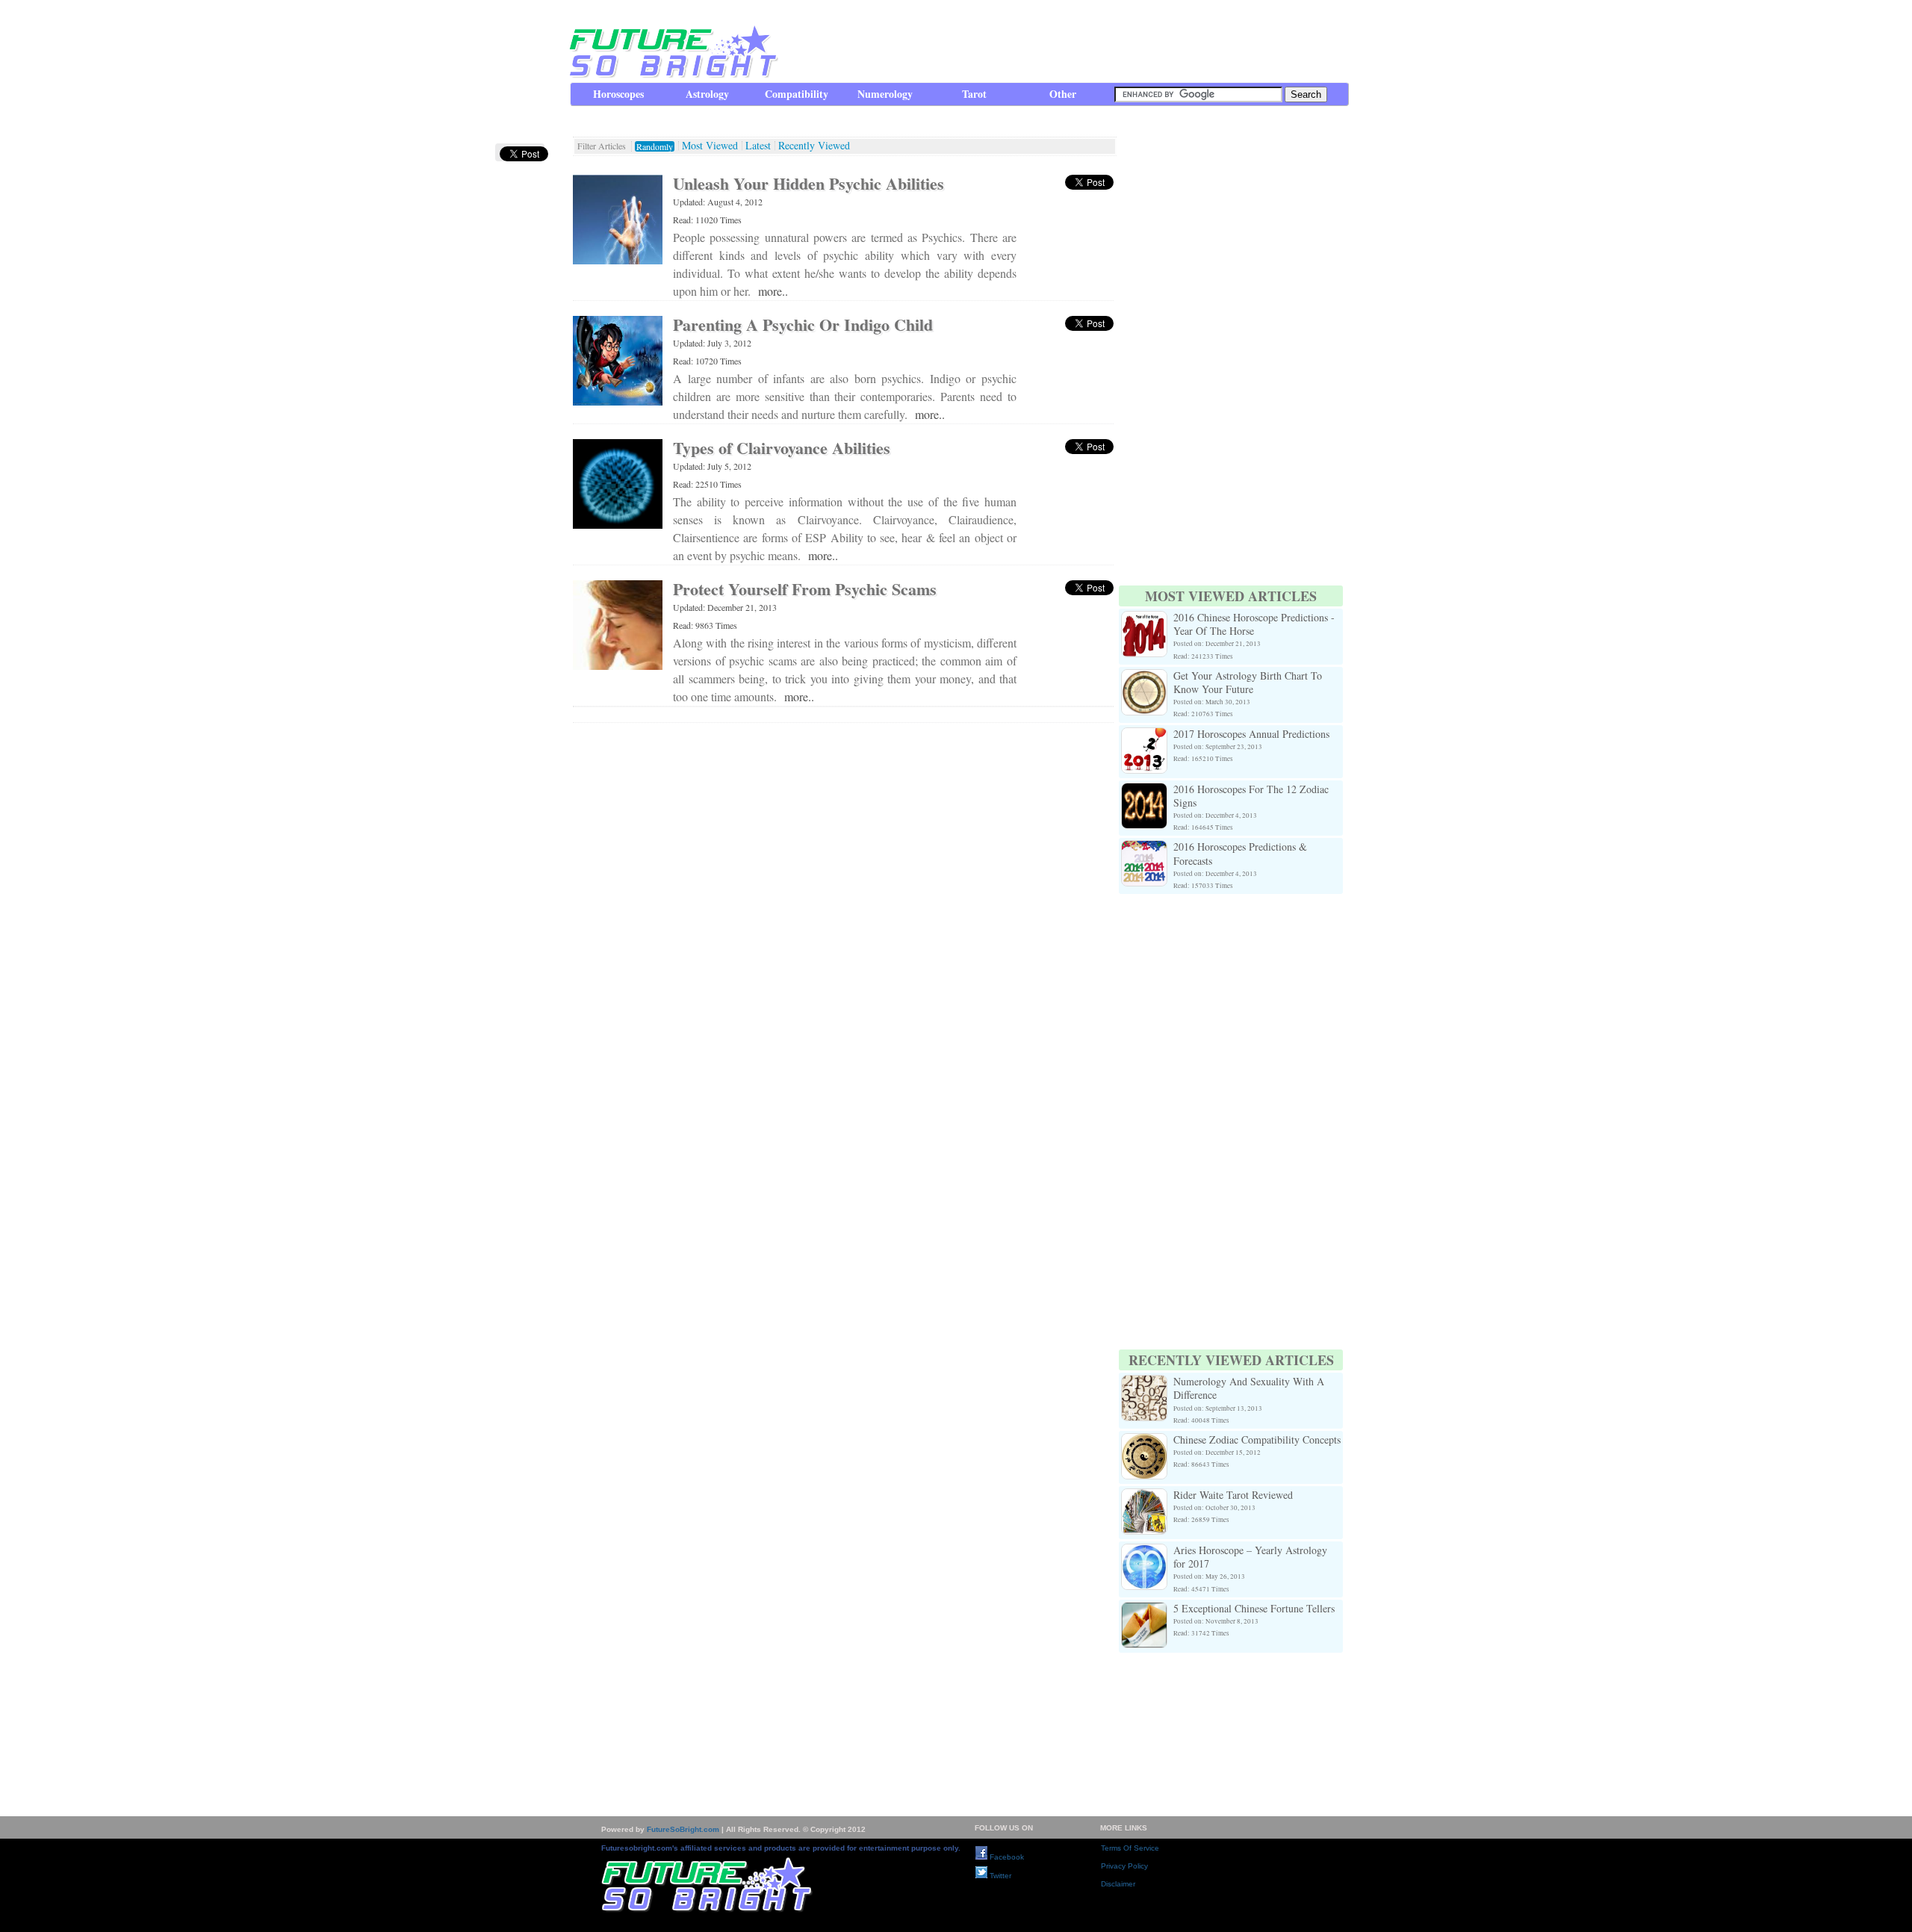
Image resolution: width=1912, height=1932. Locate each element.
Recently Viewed (814, 146)
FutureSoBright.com (683, 1829)
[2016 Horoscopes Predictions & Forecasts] (1144, 849)
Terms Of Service (1130, 1848)
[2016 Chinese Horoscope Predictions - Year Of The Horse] (1144, 619)
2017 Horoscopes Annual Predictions (1251, 734)
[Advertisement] (1076, 41)
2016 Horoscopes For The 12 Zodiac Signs (1251, 796)
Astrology (707, 94)
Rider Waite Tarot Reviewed (1233, 1495)
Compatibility (797, 94)
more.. (773, 291)
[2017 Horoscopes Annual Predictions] (1144, 736)
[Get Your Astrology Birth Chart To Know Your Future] (1144, 678)
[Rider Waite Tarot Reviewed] (1144, 1497)
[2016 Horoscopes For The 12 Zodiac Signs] (1144, 791)
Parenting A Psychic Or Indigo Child (803, 324)
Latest (758, 146)
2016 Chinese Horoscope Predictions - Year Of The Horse (1254, 624)
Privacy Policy (1124, 1866)
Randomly (655, 146)
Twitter (999, 1876)
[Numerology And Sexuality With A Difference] (1144, 1383)
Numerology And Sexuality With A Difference (1249, 1388)
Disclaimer (1118, 1884)
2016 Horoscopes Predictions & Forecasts (1240, 853)
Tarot (974, 94)
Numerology (885, 94)
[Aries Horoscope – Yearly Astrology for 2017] (1144, 1552)
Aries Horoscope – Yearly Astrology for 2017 (1250, 1557)
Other (1063, 94)
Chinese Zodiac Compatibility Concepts (1257, 1439)
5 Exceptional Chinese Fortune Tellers (1254, 1608)
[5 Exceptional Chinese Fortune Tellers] (1144, 1610)
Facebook (1006, 1857)
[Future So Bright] (672, 74)
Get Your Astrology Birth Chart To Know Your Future (1248, 682)
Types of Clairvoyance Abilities (782, 448)
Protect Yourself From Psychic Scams (805, 589)
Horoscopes (618, 94)
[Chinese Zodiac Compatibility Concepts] (1144, 1442)
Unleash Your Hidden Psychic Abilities (808, 183)
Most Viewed (710, 146)
